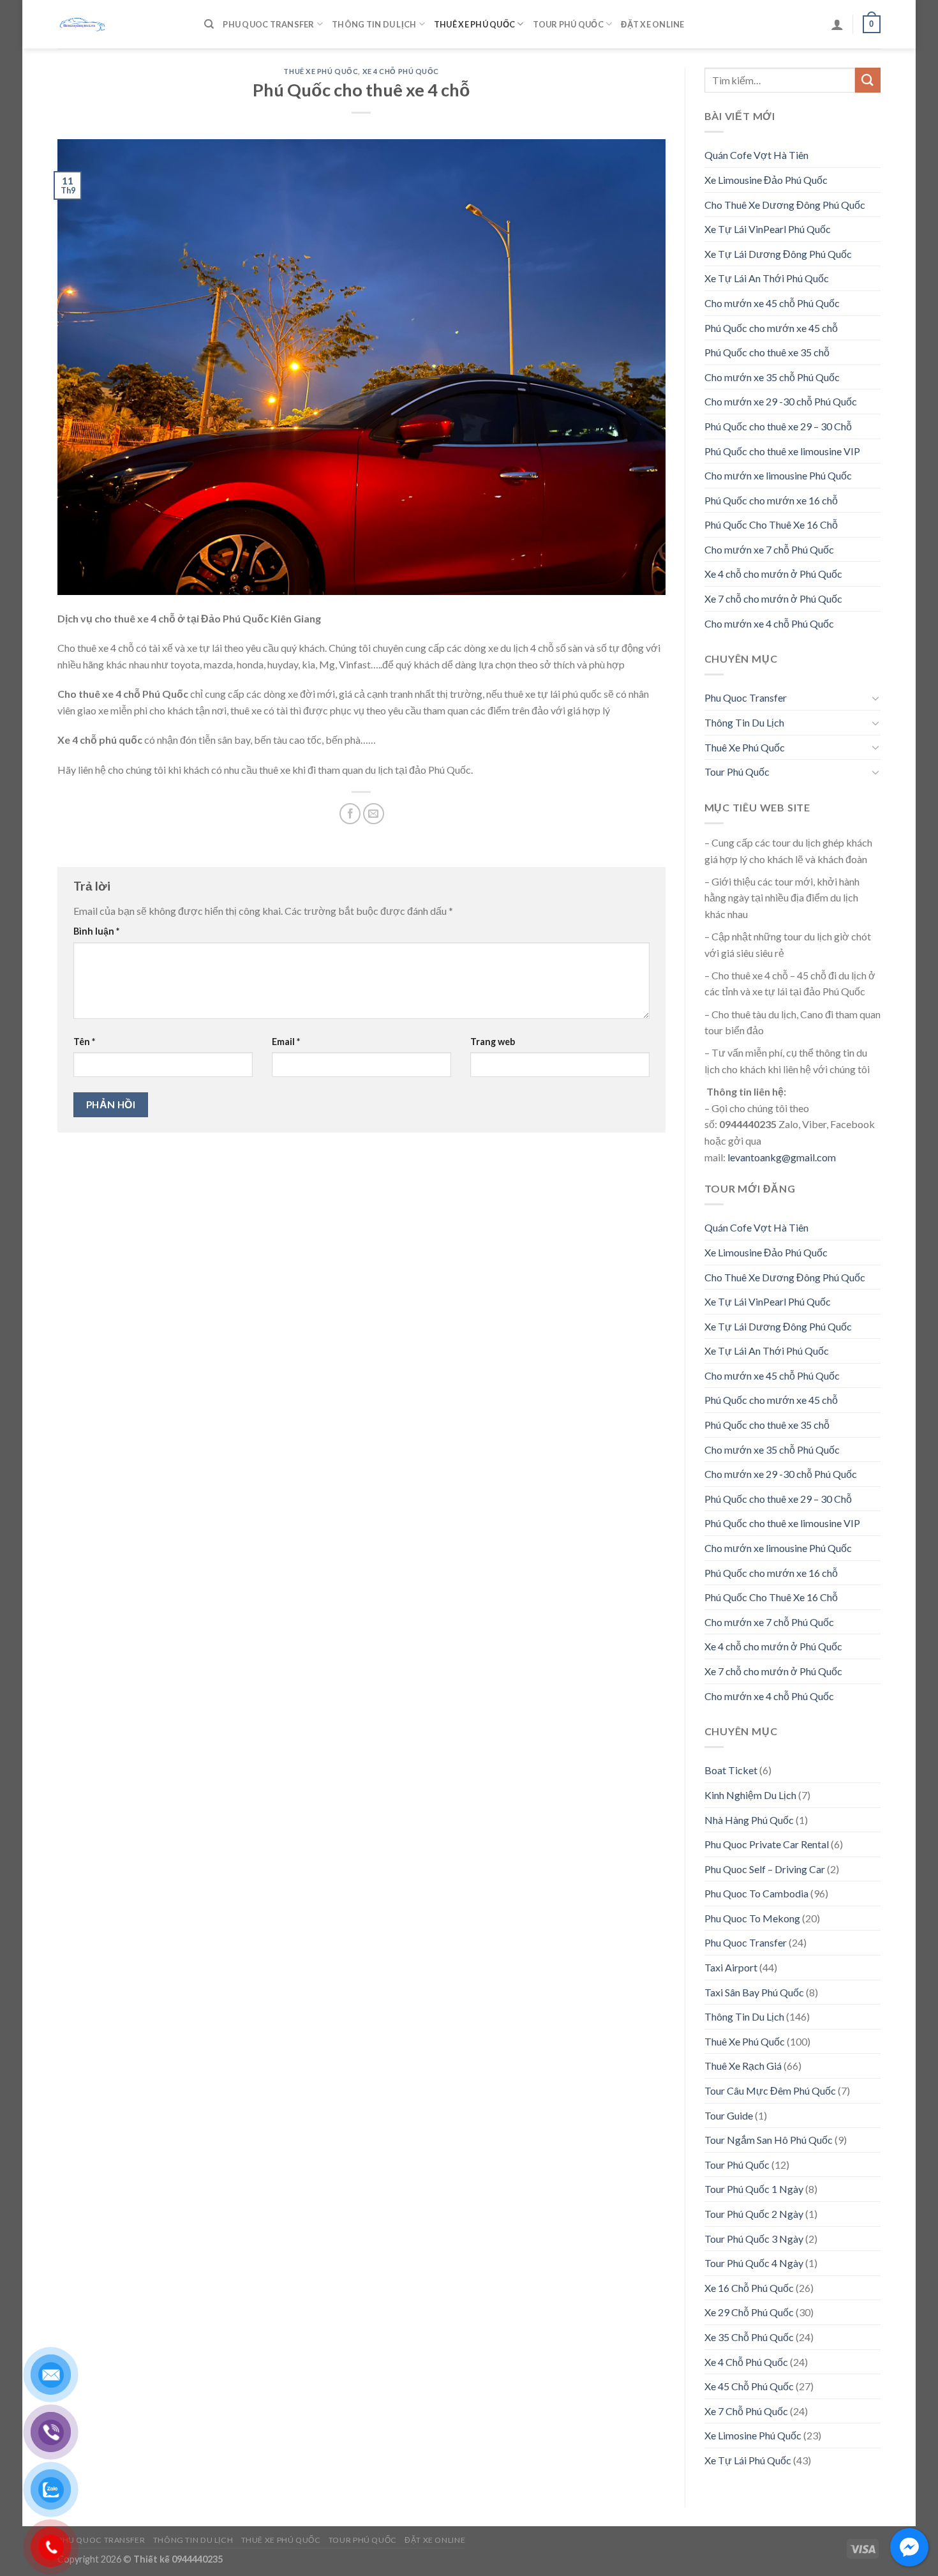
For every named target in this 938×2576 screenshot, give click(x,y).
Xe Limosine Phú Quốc (753, 2435)
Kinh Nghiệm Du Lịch (750, 1795)
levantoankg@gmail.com (782, 1157)
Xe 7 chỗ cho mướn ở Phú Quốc (773, 599)
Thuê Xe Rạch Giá (743, 2066)
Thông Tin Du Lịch (374, 24)
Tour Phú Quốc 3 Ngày (754, 2239)
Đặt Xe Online (652, 24)
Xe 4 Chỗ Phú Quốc (401, 71)
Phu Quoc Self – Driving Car (765, 1869)
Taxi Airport (731, 1967)
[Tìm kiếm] (209, 24)
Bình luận (96, 931)
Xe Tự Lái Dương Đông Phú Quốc (778, 254)
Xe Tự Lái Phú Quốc (748, 2460)
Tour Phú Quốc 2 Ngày (754, 2214)
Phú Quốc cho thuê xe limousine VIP (782, 451)
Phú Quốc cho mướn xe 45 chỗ (771, 328)
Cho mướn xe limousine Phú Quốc (778, 475)
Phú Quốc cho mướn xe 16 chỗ (771, 500)
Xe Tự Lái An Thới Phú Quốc (767, 278)
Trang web (493, 1042)
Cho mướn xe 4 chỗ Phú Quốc (769, 623)
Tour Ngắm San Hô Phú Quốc (769, 2140)
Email (286, 1042)
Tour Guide (729, 2115)
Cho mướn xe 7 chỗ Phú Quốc (769, 549)
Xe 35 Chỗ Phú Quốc (749, 2337)
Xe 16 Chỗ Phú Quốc (749, 2288)
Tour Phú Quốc (568, 24)
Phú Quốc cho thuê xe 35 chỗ (767, 352)
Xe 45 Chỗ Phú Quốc (749, 2386)
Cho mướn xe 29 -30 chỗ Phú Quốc (781, 401)
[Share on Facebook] (350, 814)
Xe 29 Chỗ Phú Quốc (749, 2312)
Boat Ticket (731, 1770)
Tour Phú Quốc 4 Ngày (754, 2263)
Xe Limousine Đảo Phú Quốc (766, 180)
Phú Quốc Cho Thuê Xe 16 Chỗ (771, 524)
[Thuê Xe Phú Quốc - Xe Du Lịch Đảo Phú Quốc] (121, 24)
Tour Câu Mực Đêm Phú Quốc (770, 2090)
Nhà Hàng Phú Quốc (749, 1820)
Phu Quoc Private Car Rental (767, 1844)
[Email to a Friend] (374, 814)
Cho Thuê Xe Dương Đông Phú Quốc (785, 205)
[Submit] (868, 80)
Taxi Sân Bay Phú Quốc (754, 1992)
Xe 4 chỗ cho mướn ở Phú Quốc (773, 574)
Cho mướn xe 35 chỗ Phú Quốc (772, 377)
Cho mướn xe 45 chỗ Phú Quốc (772, 303)
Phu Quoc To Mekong (752, 1918)
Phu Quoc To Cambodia (756, 1893)
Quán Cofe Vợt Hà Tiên (756, 155)
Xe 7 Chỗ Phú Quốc (746, 2411)
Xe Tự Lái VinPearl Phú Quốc (768, 229)
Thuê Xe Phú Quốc (474, 24)
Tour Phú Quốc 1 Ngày (754, 2189)
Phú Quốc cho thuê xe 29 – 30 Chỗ (778, 426)
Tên (84, 1042)
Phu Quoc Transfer (268, 24)
